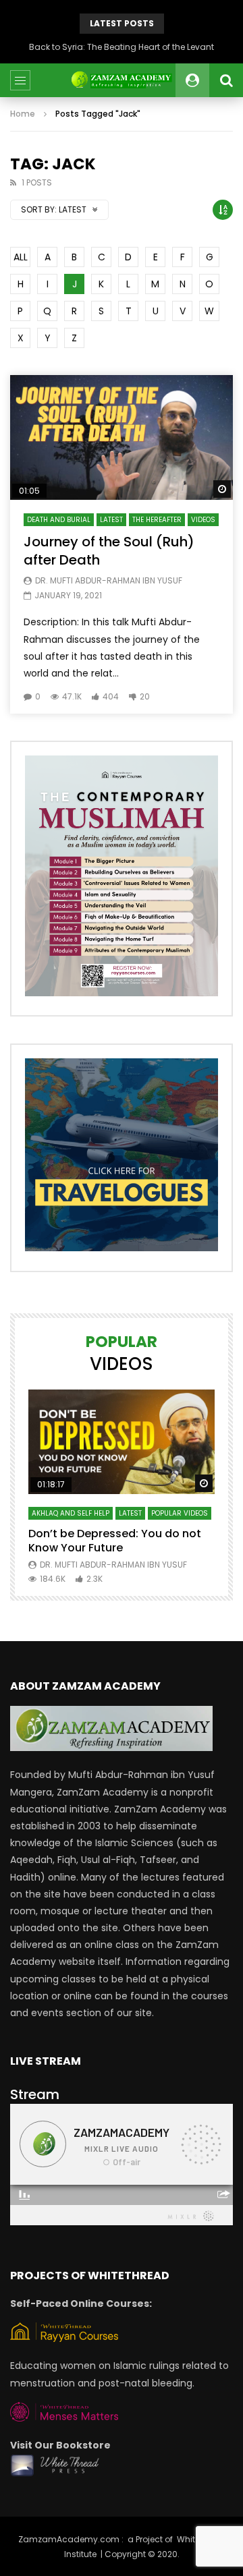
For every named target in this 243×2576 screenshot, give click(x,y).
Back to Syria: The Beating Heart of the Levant (122, 47)
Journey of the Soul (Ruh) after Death (109, 551)
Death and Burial (59, 520)
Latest (111, 520)
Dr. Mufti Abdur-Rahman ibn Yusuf (109, 580)
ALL (21, 257)
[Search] (226, 80)
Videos (203, 520)
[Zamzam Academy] (121, 80)
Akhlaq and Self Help (71, 1513)
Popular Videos (180, 1513)
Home (23, 114)
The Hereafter (157, 520)
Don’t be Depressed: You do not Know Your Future (115, 1541)
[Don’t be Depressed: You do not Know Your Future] (122, 1442)
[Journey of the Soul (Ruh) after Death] (122, 438)
